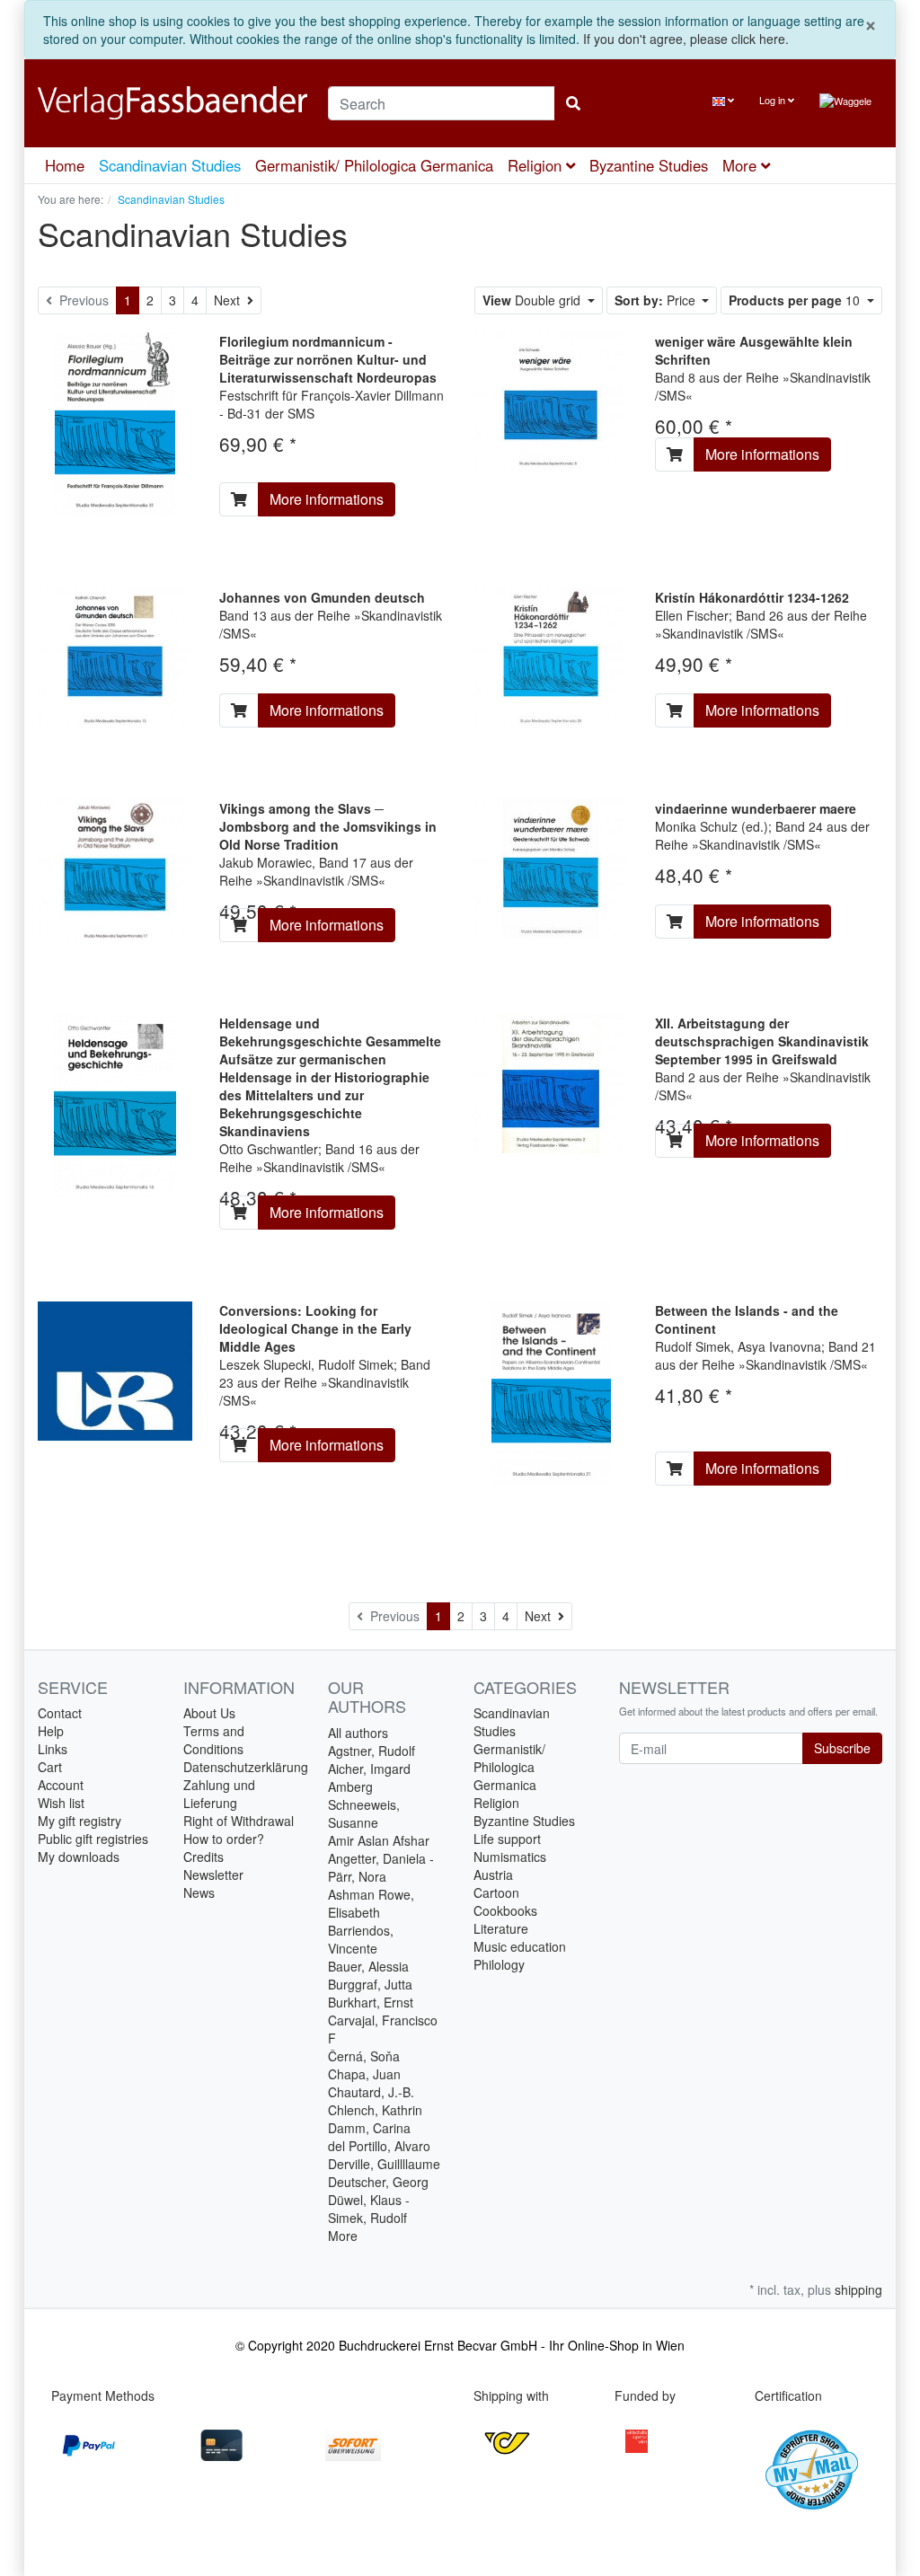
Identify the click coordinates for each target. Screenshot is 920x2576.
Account (61, 1785)
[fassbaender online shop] (169, 103)
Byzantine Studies (649, 165)
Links (53, 1749)
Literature (501, 1928)
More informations (327, 499)
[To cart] (239, 499)
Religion (537, 165)
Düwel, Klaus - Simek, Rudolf (369, 2209)
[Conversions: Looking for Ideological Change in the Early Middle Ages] (115, 1369)
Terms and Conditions (214, 1740)
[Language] (723, 100)
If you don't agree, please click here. (686, 39)
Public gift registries (93, 1839)
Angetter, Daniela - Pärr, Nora (381, 1867)
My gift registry (80, 1821)
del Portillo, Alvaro (379, 2146)
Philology (499, 1964)
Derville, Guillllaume (384, 2164)
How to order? (224, 1839)
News (199, 1892)
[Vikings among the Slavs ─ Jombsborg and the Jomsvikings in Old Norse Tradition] (115, 867)
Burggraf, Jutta (370, 1984)
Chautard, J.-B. (371, 2092)
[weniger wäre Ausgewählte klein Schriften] (551, 400)
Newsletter (213, 1875)
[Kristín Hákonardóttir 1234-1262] (551, 656)
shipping (858, 2289)
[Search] (573, 103)
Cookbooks (505, 1910)
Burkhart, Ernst (371, 2002)
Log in (774, 100)
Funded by (645, 2395)
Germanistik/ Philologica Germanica (374, 165)
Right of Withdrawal (239, 1821)
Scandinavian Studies (170, 165)
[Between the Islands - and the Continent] (551, 1391)
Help (51, 1731)
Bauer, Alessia (368, 1966)
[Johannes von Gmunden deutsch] (115, 656)
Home (65, 165)
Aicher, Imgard (369, 1769)
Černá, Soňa (364, 2056)
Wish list (61, 1803)
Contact (60, 1713)
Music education (520, 1946)
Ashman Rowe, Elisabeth (371, 1903)
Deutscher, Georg (378, 2182)
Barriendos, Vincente (361, 1939)
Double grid (533, 300)
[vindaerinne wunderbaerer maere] (551, 867)
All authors (358, 1733)
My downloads (79, 1857)
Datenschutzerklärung (246, 1767)
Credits (203, 1857)
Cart (50, 1767)
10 (796, 300)
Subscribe (842, 1748)
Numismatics (510, 1857)
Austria (493, 1875)
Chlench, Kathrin (375, 2110)
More (343, 2236)
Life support (507, 1839)
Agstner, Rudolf (372, 1751)
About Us (209, 1713)
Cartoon (496, 1892)
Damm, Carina (369, 2128)
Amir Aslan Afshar (379, 1840)
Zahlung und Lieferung (219, 1794)
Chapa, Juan (364, 2074)
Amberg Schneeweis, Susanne (364, 1804)
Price (657, 300)
